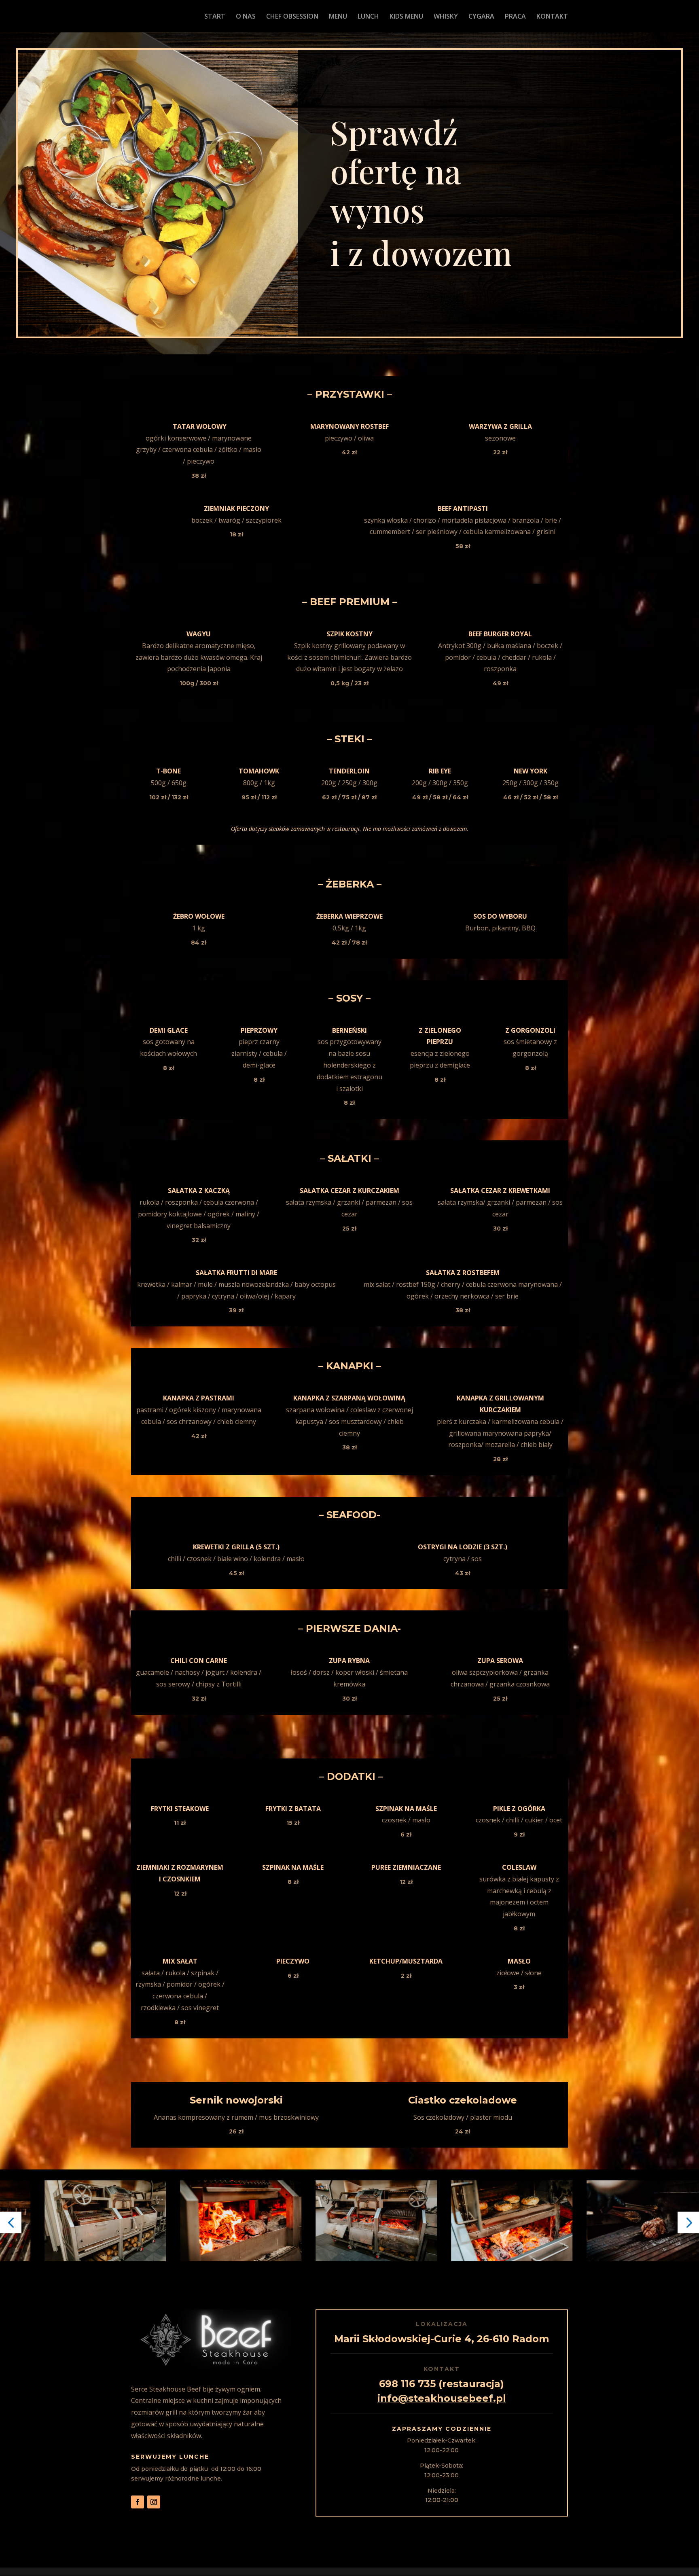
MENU (338, 17)
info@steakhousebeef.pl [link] (442, 2398)
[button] (11, 2222)
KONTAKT (552, 17)
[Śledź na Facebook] (138, 2502)
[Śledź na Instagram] (154, 2502)
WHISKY (446, 17)
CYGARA (481, 17)
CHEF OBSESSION (292, 17)
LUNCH (368, 17)
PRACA (515, 17)
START (215, 17)
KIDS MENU (406, 17)
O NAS (246, 17)
